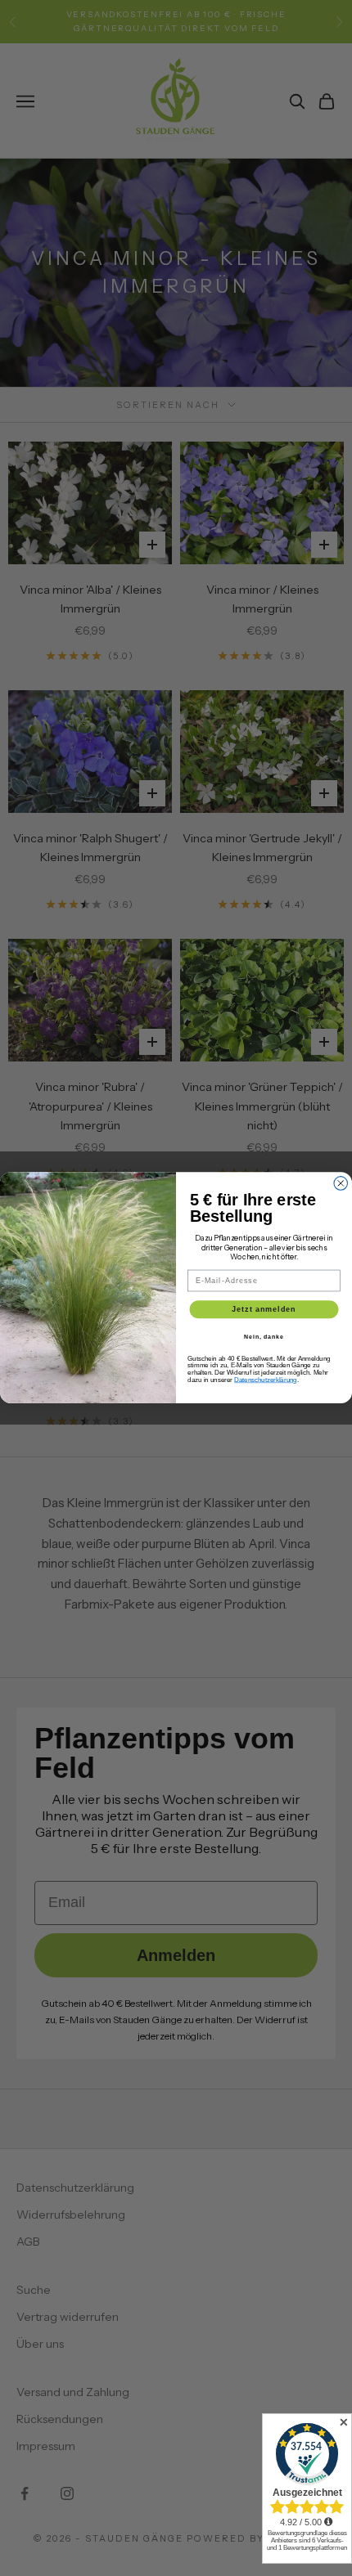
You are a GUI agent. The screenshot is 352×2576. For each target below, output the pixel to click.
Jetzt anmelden (264, 1310)
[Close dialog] (341, 1184)
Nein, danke (264, 1337)
